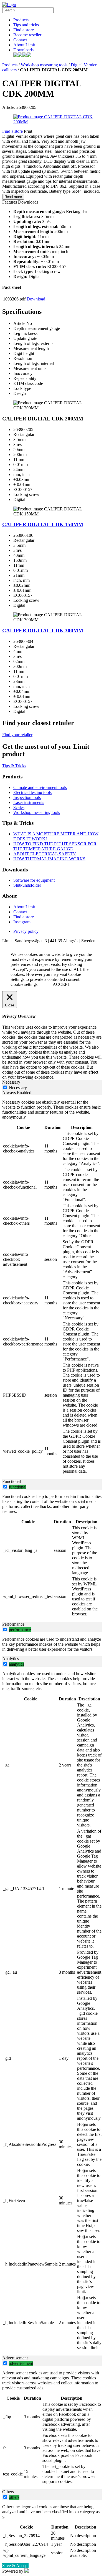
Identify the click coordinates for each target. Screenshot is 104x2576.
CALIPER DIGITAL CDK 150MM (43, 524)
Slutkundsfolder (27, 885)
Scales (19, 807)
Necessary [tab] (11, 1082)
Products (21, 20)
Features (10, 202)
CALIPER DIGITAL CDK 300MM (43, 631)
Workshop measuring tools (44, 65)
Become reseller (27, 35)
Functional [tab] (12, 1481)
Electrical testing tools (32, 792)
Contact (20, 40)
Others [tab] (8, 2492)
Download (36, 299)
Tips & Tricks (14, 766)
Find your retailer (17, 735)
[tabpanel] (52, 1287)
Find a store (24, 30)
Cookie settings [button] (24, 984)
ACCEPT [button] (61, 984)
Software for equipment (34, 880)
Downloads (23, 50)
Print (28, 131)
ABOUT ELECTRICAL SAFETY (45, 854)
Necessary (18, 1088)
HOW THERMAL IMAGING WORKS (49, 859)
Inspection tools (27, 797)
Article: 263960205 (19, 107)
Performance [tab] (13, 1624)
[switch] (5, 1487)
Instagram (22, 922)
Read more (13, 197)
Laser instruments (29, 802)
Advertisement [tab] (15, 2358)
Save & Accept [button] (15, 2566)
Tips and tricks (26, 25)
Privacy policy (26, 931)
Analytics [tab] (11, 1659)
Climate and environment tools (40, 787)
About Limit (24, 45)
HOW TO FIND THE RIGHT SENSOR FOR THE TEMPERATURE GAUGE (55, 846)
